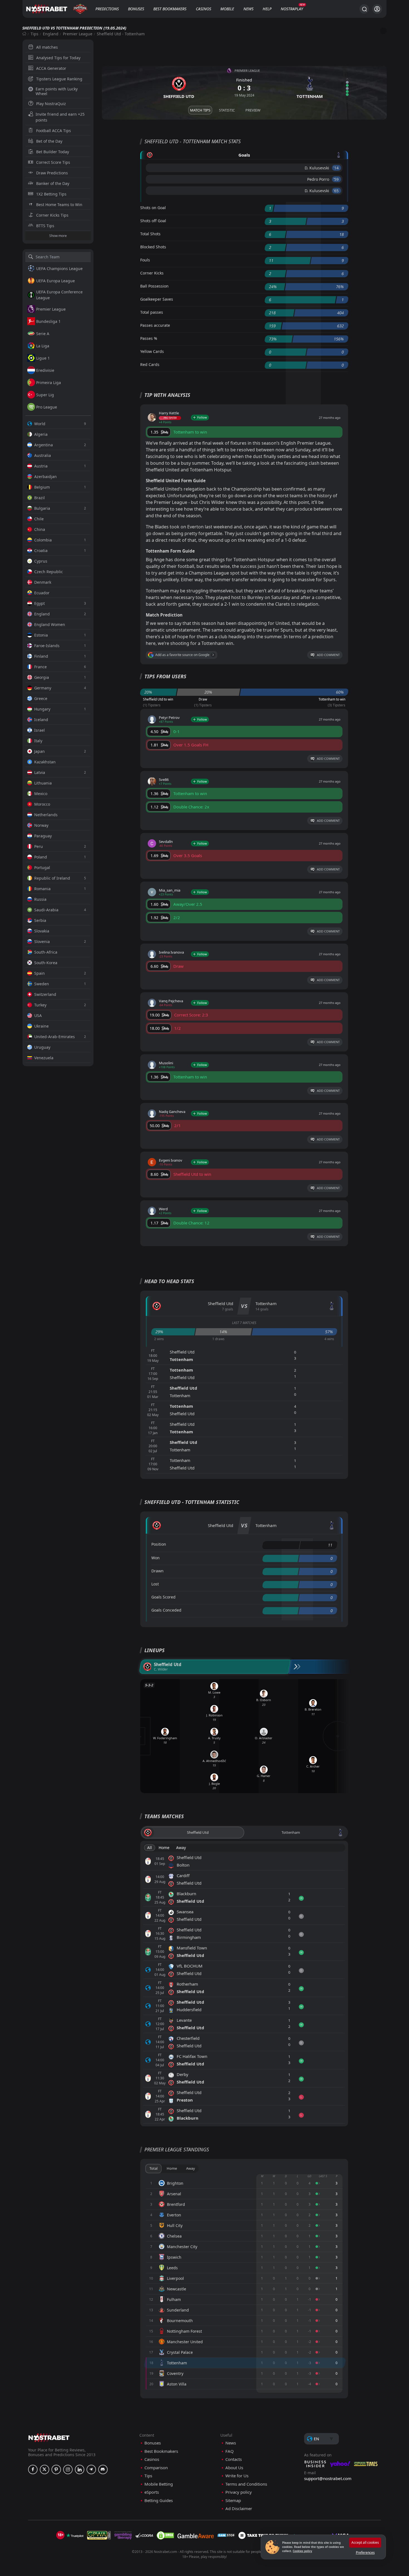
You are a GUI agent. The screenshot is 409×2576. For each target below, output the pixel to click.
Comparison (156, 2468)
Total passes (152, 312)
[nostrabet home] (49, 2438)
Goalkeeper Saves (157, 299)
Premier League (78, 34)
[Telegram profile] (91, 2469)
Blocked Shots (153, 247)
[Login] (377, 9)
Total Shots (150, 234)
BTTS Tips (45, 226)
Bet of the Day (49, 141)
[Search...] (364, 9)
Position (159, 1544)
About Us (234, 2468)
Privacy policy (239, 2492)
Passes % (149, 338)
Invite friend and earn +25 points (60, 117)
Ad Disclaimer (239, 2509)
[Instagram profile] (68, 2469)
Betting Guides (159, 2500)
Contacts (234, 2459)
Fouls (145, 260)
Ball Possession (154, 286)
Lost (155, 1584)
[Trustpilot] (75, 2535)
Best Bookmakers (170, 9)
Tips (35, 34)
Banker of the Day (53, 183)
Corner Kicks (152, 273)
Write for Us (237, 2476)
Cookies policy (302, 2551)
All (150, 1848)
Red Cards (150, 364)
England (51, 34)
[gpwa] (99, 2535)
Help (267, 9)
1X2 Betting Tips (51, 194)
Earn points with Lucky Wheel (57, 91)
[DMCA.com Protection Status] (165, 2535)
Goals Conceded (166, 1610)
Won (156, 1558)
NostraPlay (292, 9)
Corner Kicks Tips (52, 215)
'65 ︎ (337, 191)
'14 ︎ (337, 168)
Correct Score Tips (53, 162)
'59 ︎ (337, 179)
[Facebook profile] (33, 2469)
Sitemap (233, 2500)
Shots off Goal (153, 221)
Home (164, 1848)
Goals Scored (163, 1597)
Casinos (204, 9)
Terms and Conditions (246, 2484)
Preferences (365, 2553)
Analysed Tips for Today (58, 58)
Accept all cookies (365, 2542)
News (248, 9)
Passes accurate (155, 325)
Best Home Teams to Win (59, 205)
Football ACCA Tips (54, 131)
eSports (152, 2492)
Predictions (107, 9)
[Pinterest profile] (56, 2469)
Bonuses (136, 9)
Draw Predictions (52, 173)
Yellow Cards (152, 351)
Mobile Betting (159, 2484)
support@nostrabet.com (328, 2478)
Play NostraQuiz (51, 104)
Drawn (157, 1571)
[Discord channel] (103, 2469)
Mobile (227, 9)
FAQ (230, 2451)
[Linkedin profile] (80, 2469)
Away (181, 1848)
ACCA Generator (51, 68)
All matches (47, 47)
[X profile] (45, 2469)
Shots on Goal (153, 208)
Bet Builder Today (53, 152)
